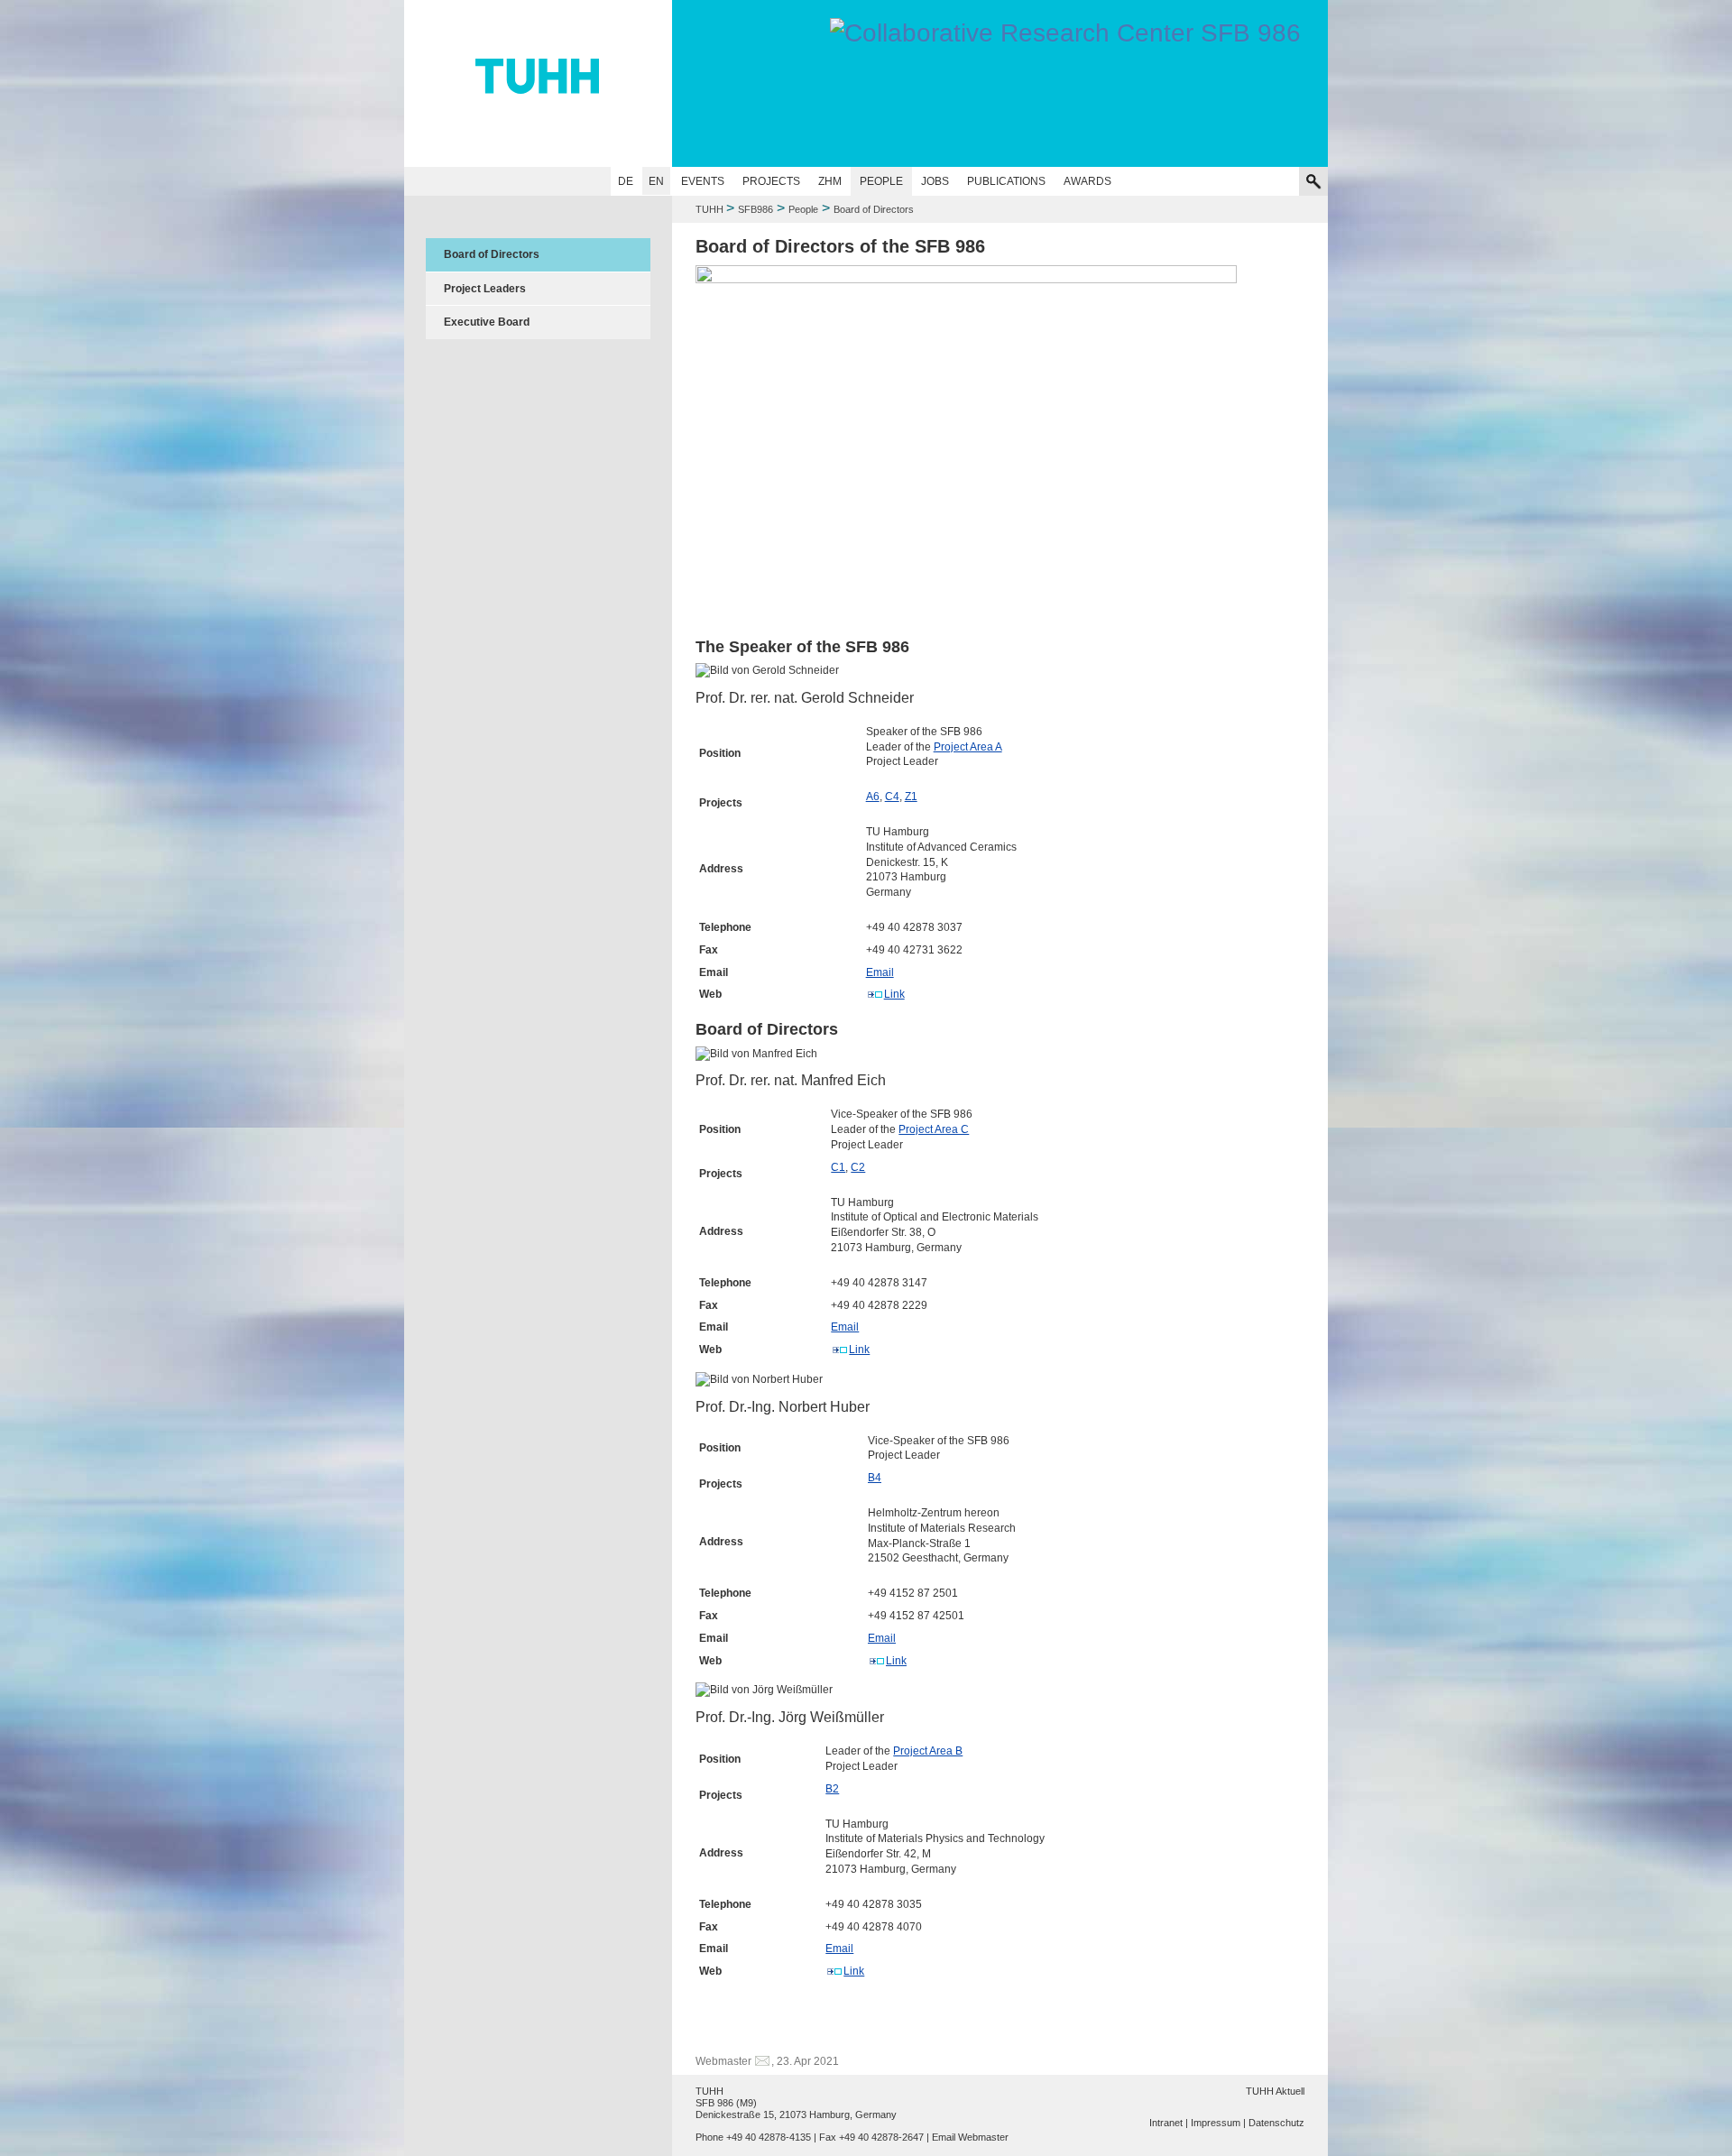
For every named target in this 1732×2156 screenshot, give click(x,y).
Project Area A (968, 747)
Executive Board (487, 322)
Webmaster (723, 2061)
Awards (1087, 181)
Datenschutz (1276, 2123)
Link (894, 994)
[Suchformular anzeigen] (1313, 181)
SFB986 (755, 209)
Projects (771, 181)
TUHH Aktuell (1275, 2091)
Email (880, 972)
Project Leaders (485, 289)
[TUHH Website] (538, 83)
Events (703, 181)
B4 (875, 1478)
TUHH (709, 209)
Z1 (911, 797)
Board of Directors (492, 254)
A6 (873, 797)
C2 (858, 1167)
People (881, 181)
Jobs (935, 181)
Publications (1006, 181)
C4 (892, 797)
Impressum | (1218, 2123)
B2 (832, 1789)
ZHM (830, 181)
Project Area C (934, 1129)
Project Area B (928, 1751)
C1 (838, 1167)
